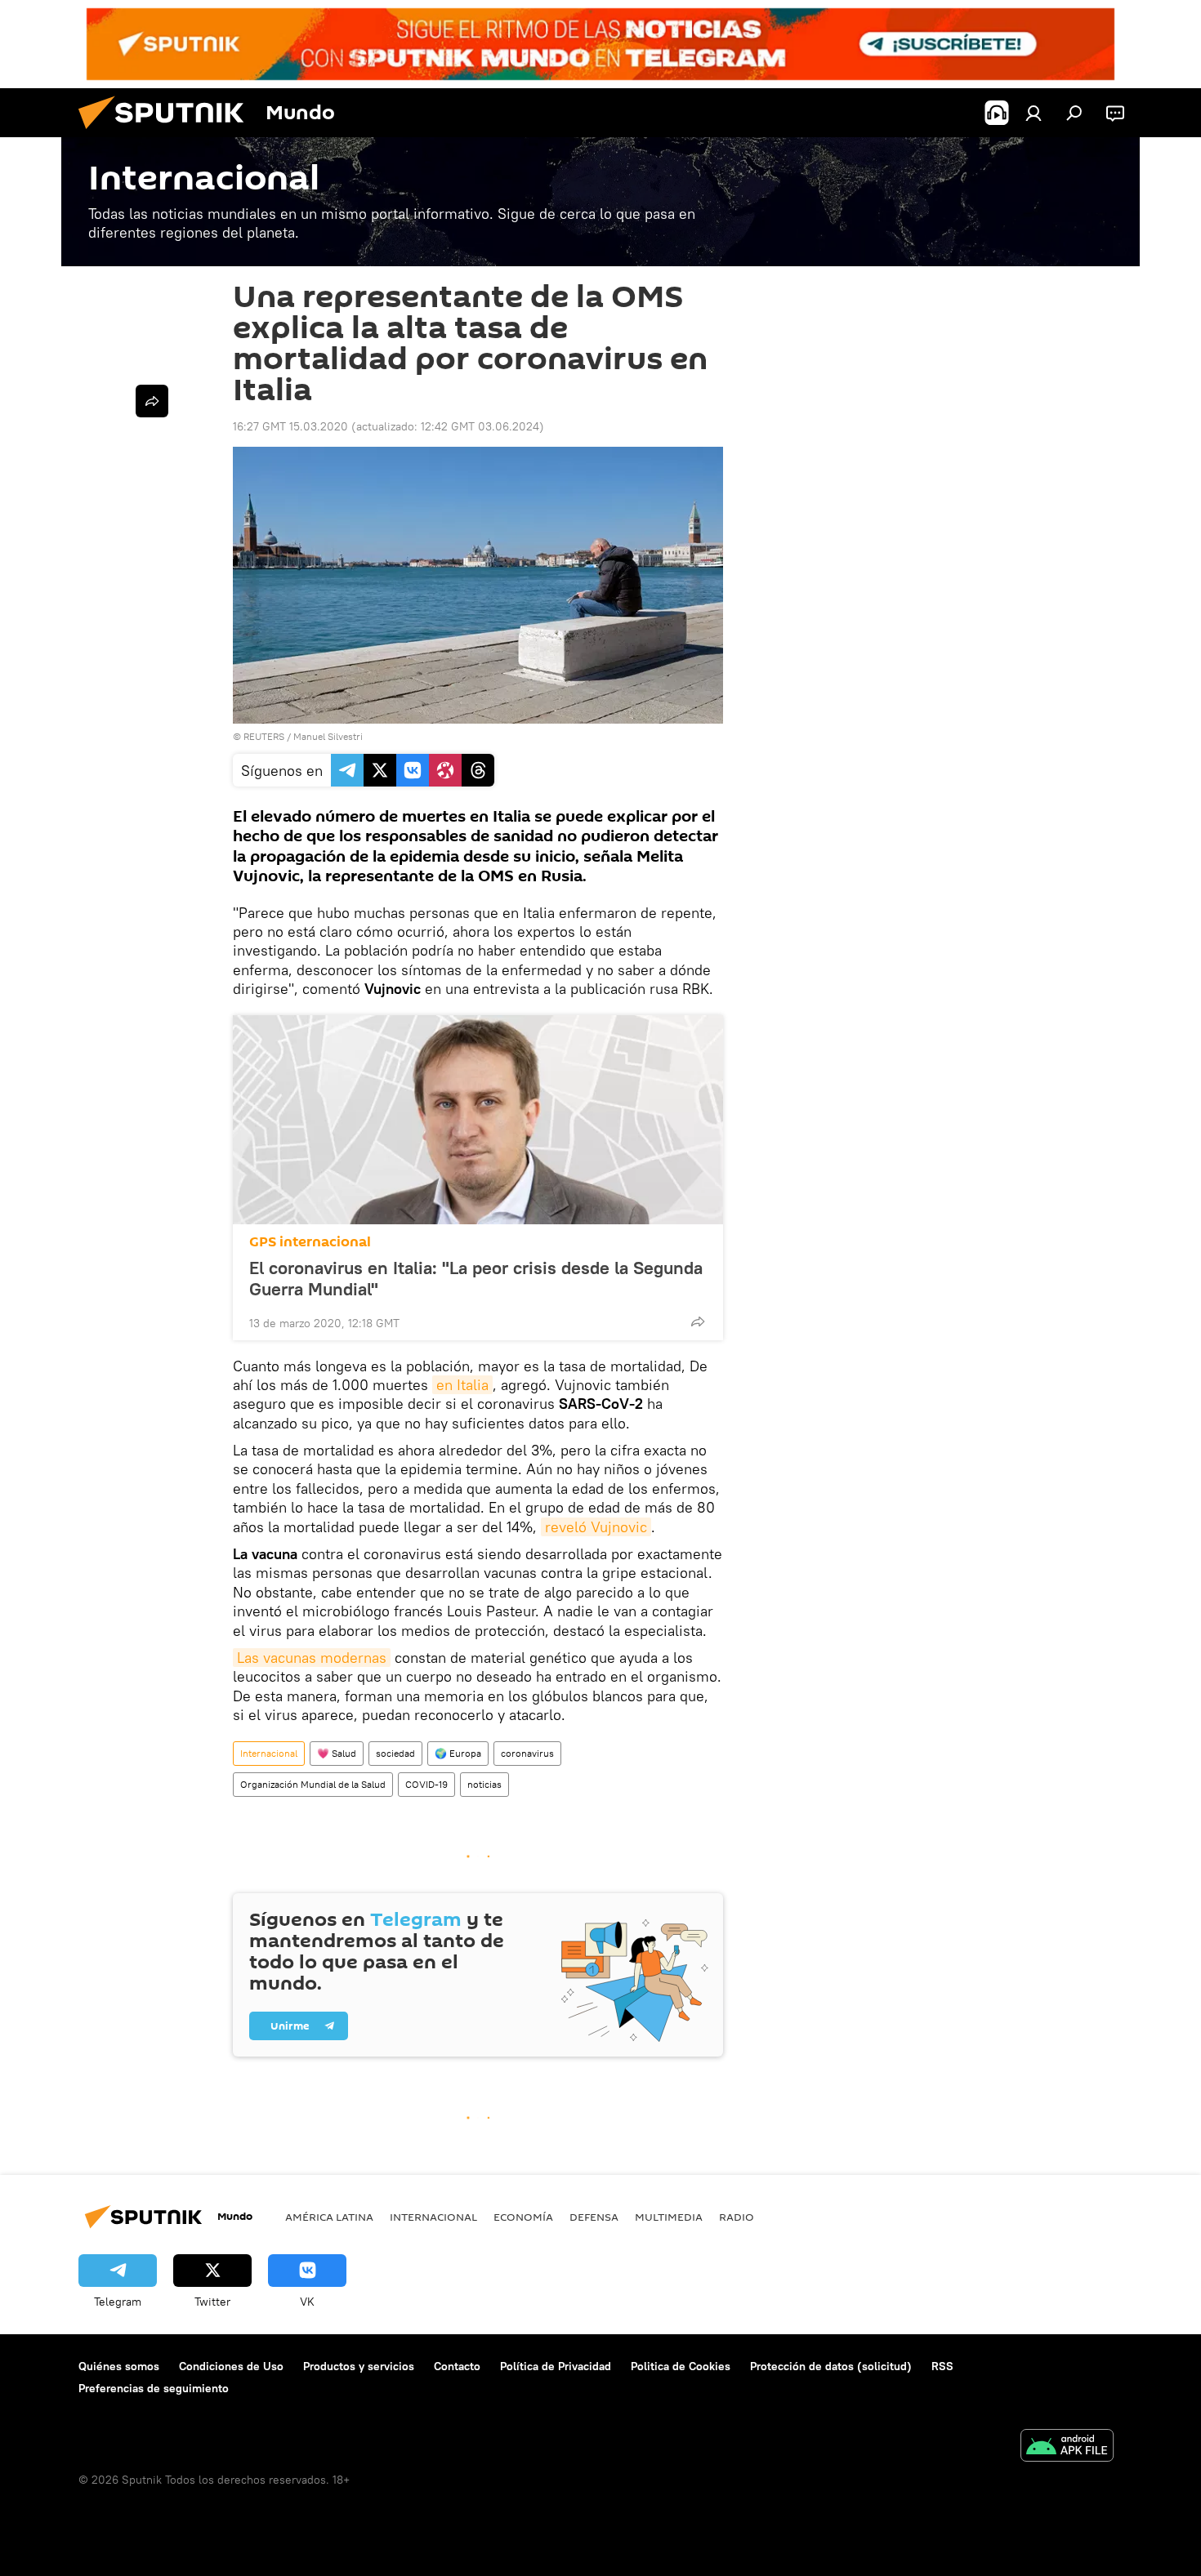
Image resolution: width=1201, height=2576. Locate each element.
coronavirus (527, 1753)
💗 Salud (337, 1753)
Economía (523, 2217)
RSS (942, 2366)
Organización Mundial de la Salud (313, 1784)
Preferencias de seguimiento (154, 2388)
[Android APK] (1067, 2447)
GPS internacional (310, 1242)
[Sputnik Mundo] (167, 133)
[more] (698, 1321)
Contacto (457, 2366)
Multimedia (669, 2217)
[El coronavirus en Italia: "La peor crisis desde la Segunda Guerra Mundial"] (478, 1120)
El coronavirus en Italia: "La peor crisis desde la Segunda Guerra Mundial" (476, 1278)
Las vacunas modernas (312, 1658)
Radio (737, 2217)
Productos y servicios (359, 2366)
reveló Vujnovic (596, 1527)
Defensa (594, 2217)
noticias (484, 1784)
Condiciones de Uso (231, 2366)
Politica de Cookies (681, 2366)
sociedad (395, 1753)
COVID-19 (426, 1784)
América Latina (329, 2217)
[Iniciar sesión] (1034, 113)
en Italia (462, 1385)
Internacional (269, 1753)
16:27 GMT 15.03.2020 (290, 426)
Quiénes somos (119, 2366)
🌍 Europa (458, 1753)
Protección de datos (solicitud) (831, 2366)
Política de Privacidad (556, 2366)
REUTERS (264, 736)
